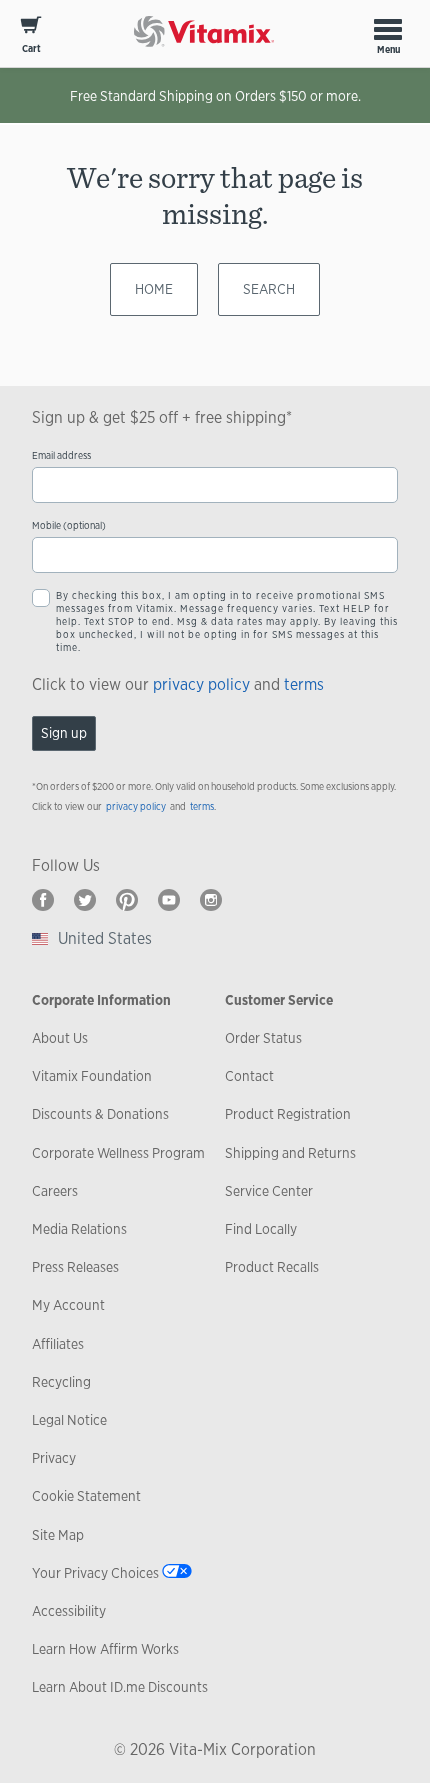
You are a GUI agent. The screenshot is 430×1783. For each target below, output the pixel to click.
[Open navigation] (388, 29)
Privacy (54, 1458)
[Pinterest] (127, 900)
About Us (60, 1038)
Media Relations (79, 1229)
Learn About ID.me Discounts (120, 1687)
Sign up (64, 733)
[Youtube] (169, 900)
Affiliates (58, 1344)
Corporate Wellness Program (118, 1153)
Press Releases (75, 1267)
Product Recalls (272, 1267)
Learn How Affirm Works (105, 1649)
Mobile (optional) (69, 525)
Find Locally (261, 1229)
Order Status (263, 1038)
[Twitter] (85, 900)
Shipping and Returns (290, 1153)
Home (154, 289)
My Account (68, 1305)
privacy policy (201, 684)
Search (269, 289)
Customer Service (279, 1000)
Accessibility (69, 1611)
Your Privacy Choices (95, 1573)
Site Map (58, 1535)
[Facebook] (43, 900)
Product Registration (288, 1114)
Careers (55, 1191)
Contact (249, 1076)
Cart (31, 48)
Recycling (61, 1382)
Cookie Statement (86, 1496)
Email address (61, 455)
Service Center (269, 1191)
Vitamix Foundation (92, 1076)
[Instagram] (211, 900)
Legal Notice (69, 1420)
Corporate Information (101, 1000)
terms (304, 684)
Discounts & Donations (100, 1114)
